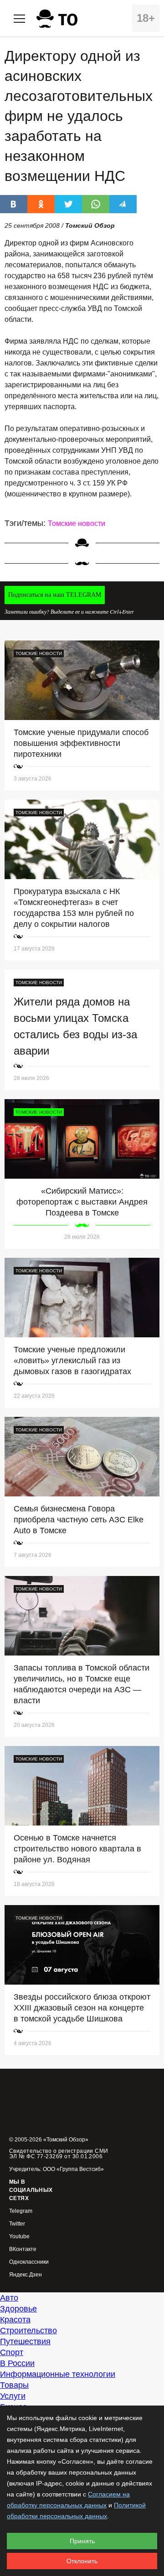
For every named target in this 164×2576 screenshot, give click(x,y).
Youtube (19, 2237)
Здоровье (18, 2309)
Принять (82, 2541)
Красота (15, 2320)
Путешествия (25, 2341)
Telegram (21, 2211)
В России (17, 2363)
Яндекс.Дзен (26, 2275)
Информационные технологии (58, 2374)
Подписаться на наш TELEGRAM (55, 595)
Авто (9, 2298)
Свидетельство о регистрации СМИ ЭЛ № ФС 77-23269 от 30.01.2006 (59, 2154)
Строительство (28, 2331)
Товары (14, 2385)
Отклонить (82, 2561)
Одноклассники (29, 2262)
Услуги (13, 2396)
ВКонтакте (23, 2249)
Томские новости (77, 523)
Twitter (17, 2224)
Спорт (12, 2352)
